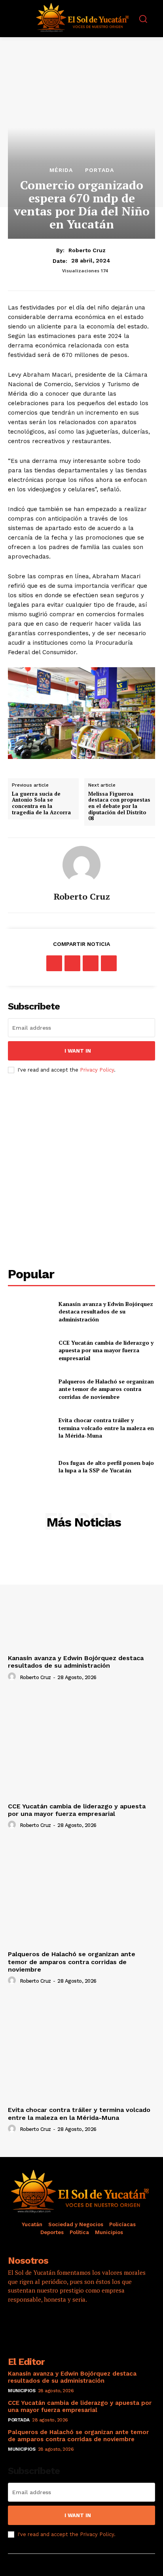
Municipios (22, 2391)
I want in (78, 1051)
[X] (72, 963)
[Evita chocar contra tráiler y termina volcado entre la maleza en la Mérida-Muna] (30, 1428)
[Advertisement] (81, 1170)
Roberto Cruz (87, 250)
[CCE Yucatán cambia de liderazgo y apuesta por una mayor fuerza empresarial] (30, 1350)
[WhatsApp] (109, 963)
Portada (100, 170)
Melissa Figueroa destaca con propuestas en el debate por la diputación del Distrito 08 (119, 806)
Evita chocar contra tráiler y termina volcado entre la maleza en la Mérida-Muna (106, 1428)
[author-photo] (13, 1677)
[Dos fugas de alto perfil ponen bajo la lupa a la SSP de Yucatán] (30, 1466)
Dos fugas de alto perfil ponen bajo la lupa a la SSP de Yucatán (106, 1467)
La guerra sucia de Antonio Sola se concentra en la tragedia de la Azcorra (41, 803)
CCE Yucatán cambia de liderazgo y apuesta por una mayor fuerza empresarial (106, 1350)
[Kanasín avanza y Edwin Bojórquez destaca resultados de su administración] (30, 1312)
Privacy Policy (97, 1070)
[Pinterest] (91, 963)
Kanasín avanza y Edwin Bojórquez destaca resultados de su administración (106, 1312)
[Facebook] (54, 963)
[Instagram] (38, 2322)
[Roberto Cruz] (81, 865)
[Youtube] (81, 2322)
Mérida (61, 170)
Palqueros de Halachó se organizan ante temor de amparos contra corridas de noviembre (106, 1389)
